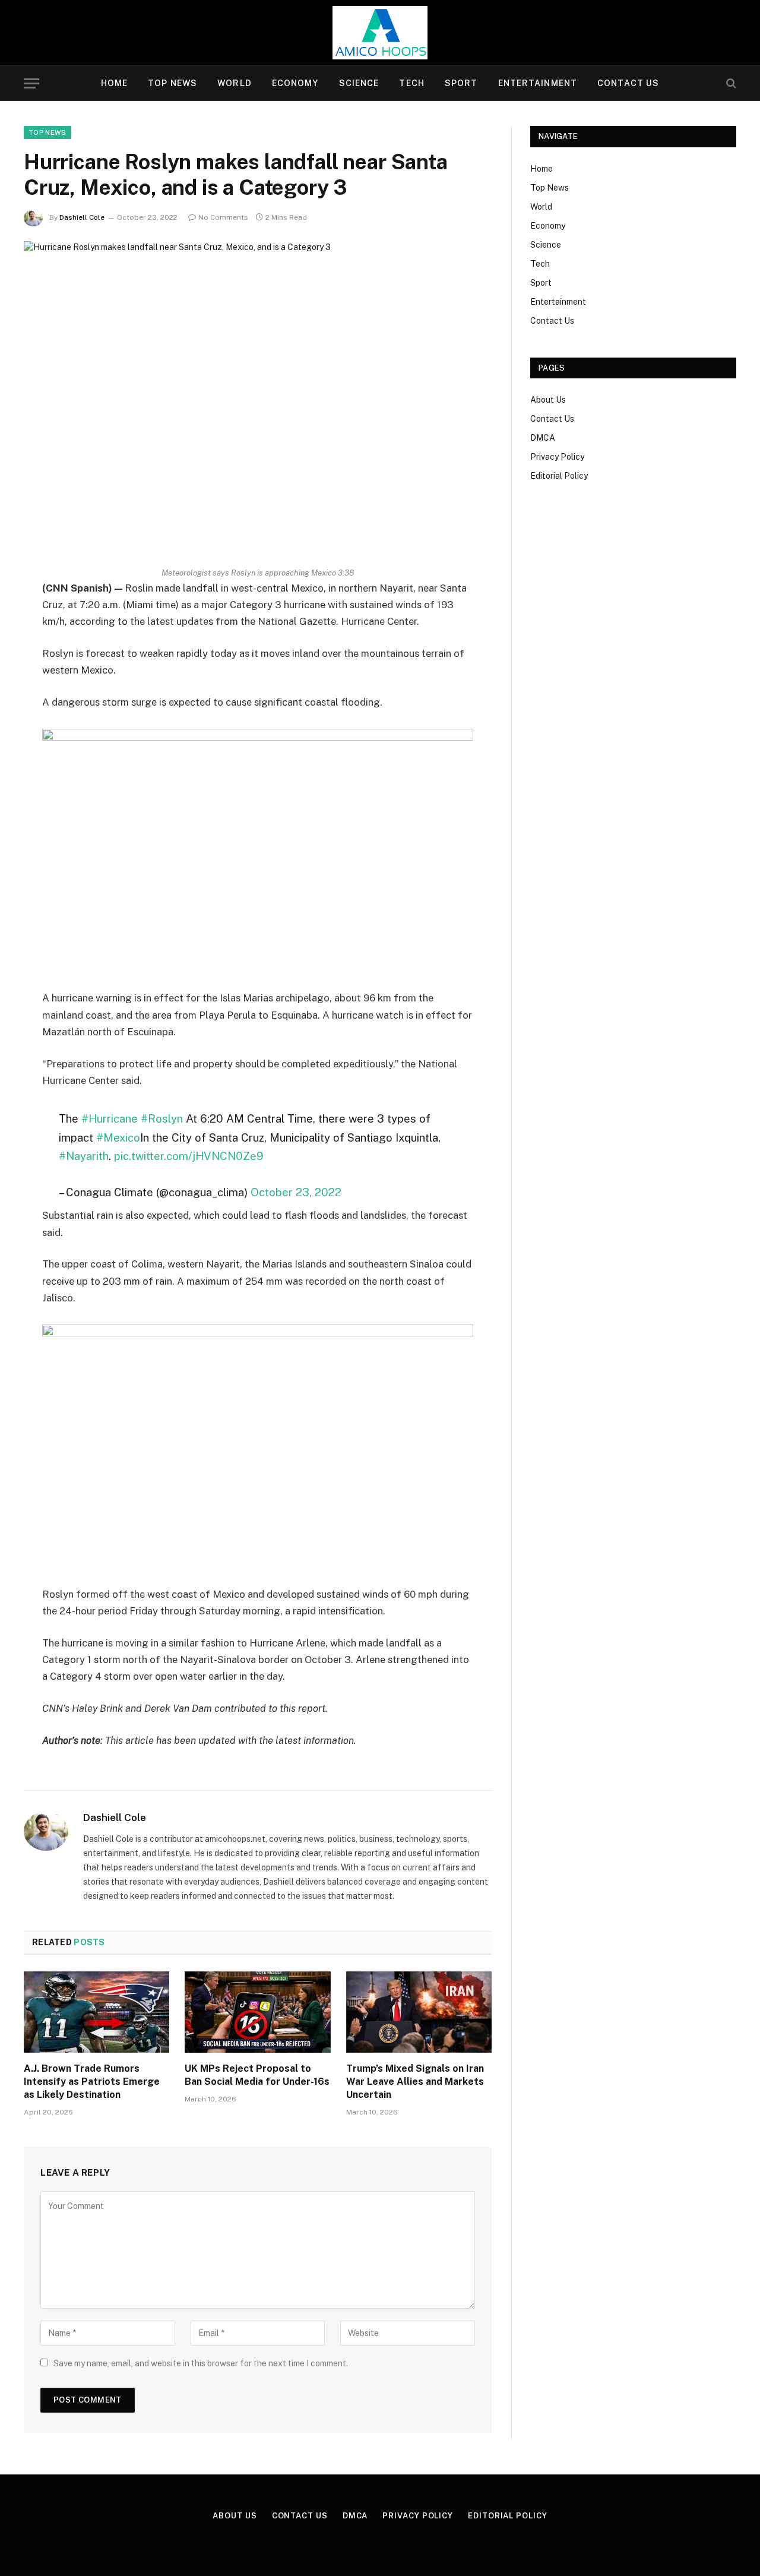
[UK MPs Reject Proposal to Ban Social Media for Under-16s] (257, 2012)
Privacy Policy (557, 457)
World (235, 83)
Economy (295, 83)
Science (359, 83)
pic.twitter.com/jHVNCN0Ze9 (189, 1156)
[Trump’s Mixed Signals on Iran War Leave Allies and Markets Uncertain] (419, 2012)
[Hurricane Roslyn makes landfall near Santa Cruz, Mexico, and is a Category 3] (258, 394)
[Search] (730, 83)
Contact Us (628, 83)
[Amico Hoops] (380, 33)
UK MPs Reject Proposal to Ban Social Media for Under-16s (257, 2075)
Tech (411, 83)
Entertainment (538, 83)
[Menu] (31, 83)
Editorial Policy (559, 476)
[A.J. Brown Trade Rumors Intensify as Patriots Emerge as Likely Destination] (96, 2012)
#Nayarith (84, 1156)
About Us (548, 400)
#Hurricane (110, 1118)
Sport (461, 83)
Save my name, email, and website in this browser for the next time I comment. (201, 2363)
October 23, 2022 (296, 1192)
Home (114, 83)
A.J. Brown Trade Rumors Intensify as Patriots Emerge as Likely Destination (92, 2082)
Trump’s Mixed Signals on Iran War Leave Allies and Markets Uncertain (415, 2082)
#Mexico (118, 1137)
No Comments (223, 217)
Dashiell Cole (82, 217)
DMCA (543, 438)
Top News (172, 83)
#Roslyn (162, 1118)
